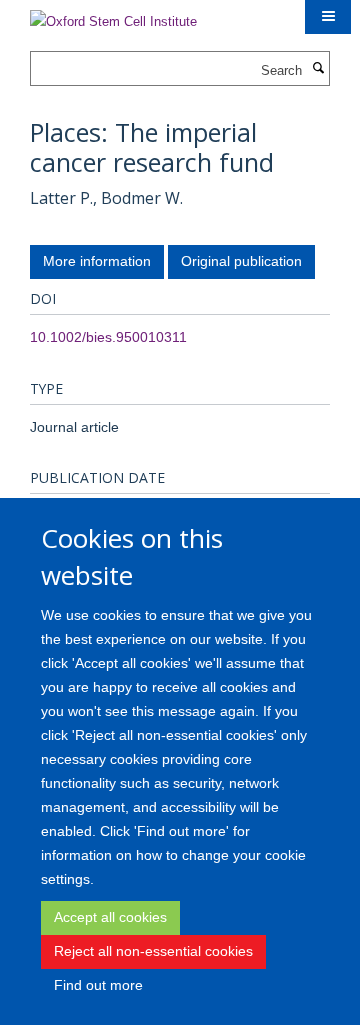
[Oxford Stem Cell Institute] (113, 15)
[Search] (318, 69)
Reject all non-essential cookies (153, 951)
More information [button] (97, 261)
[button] (328, 17)
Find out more (98, 985)
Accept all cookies (110, 917)
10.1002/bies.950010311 (108, 337)
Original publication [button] (241, 261)
